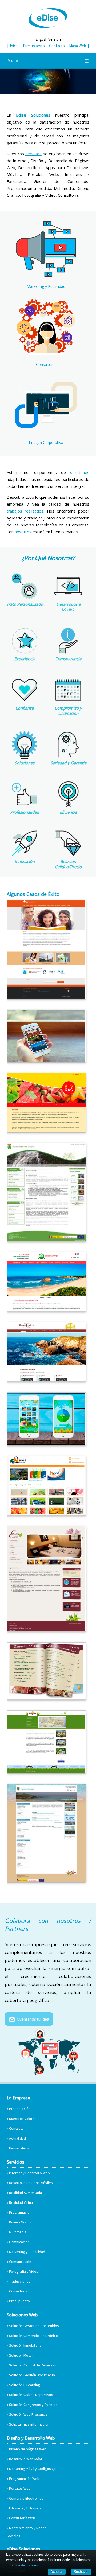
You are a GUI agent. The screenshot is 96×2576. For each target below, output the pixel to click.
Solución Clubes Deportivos (31, 2395)
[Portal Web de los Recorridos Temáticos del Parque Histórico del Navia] (46, 1380)
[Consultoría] (46, 355)
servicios (33, 154)
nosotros (23, 532)
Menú (48, 61)
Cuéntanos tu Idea (29, 2019)
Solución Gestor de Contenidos (34, 2326)
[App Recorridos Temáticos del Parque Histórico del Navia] (46, 1060)
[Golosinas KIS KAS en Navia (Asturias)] (46, 1131)
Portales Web (20, 2488)
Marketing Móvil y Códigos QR (33, 2469)
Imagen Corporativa (46, 442)
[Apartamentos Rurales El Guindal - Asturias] (46, 1310)
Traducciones (20, 2281)
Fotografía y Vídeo (24, 2271)
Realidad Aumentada (25, 2193)
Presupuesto (34, 46)
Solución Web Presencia (28, 2414)
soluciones (80, 472)
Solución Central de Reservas (33, 2365)
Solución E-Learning (25, 2385)
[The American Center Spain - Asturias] (46, 997)
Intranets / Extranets (25, 2508)
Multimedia (18, 2232)
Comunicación (20, 2262)
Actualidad (17, 2138)
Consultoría (46, 364)
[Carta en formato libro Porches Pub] (46, 1698)
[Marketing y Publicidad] (46, 277)
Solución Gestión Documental (32, 2375)
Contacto (57, 46)
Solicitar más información (29, 2424)
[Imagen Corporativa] (46, 433)
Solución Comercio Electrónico (33, 2336)
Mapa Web (78, 46)
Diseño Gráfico (21, 2222)
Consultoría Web (22, 2518)
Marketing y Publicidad (46, 286)
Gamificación (19, 2242)
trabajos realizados (25, 511)
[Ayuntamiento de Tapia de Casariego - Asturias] (46, 1881)
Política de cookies (23, 2565)
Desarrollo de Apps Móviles (31, 2183)
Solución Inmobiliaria (25, 2345)
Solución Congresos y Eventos (33, 2405)
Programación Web (24, 2479)
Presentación (20, 2109)
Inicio (14, 46)
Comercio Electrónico (26, 2498)
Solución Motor (21, 2355)
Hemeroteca (19, 2148)
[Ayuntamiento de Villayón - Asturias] (46, 1240)
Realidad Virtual (21, 2202)
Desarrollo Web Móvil (26, 2459)
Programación (20, 2212)
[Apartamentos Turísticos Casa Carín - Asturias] (46, 1630)
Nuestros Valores (23, 2119)
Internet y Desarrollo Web (29, 2173)
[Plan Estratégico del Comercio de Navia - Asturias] (46, 1514)
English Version (48, 39)
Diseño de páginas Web (28, 2449)
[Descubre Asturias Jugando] (46, 1444)
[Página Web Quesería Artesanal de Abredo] (46, 1771)
